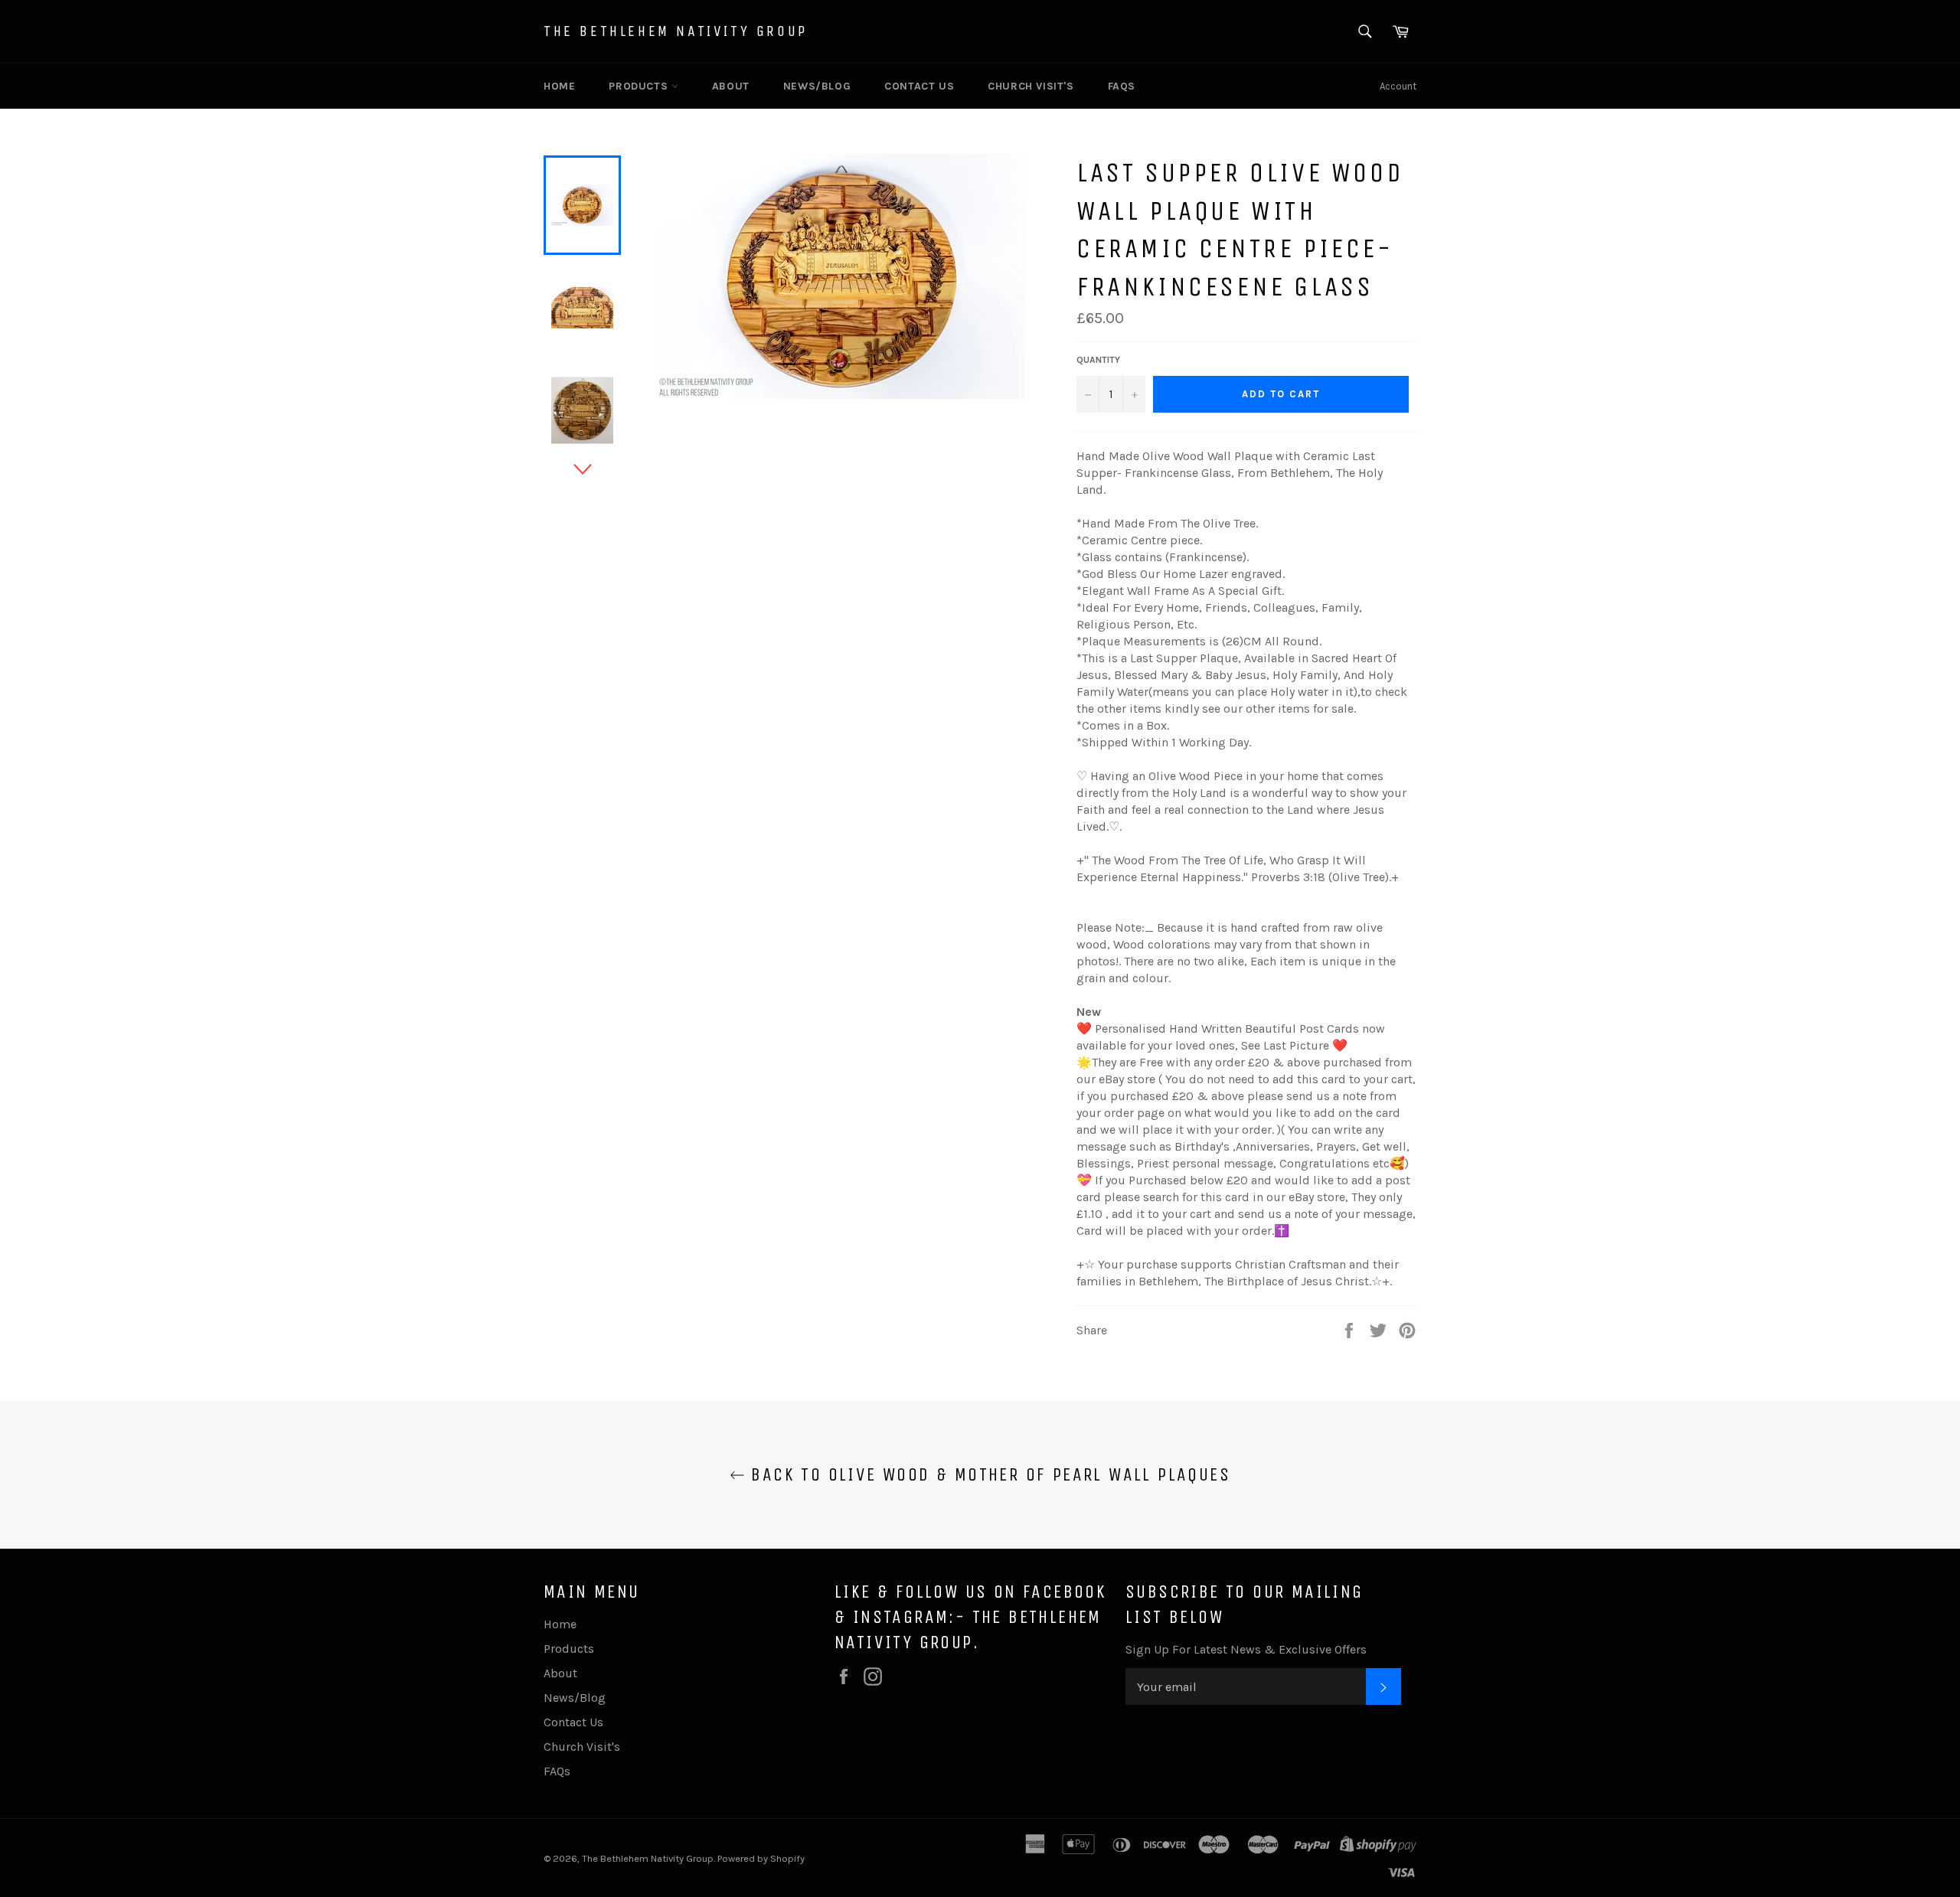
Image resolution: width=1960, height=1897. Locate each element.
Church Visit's (1031, 86)
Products (640, 86)
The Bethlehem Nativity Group (676, 31)
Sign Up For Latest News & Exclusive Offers (1246, 1649)
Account (1398, 86)
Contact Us (919, 86)
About (731, 86)
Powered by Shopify (761, 1858)
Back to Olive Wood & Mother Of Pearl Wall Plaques (988, 1474)
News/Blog (817, 86)
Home (559, 86)
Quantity (1098, 360)
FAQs (1122, 86)
